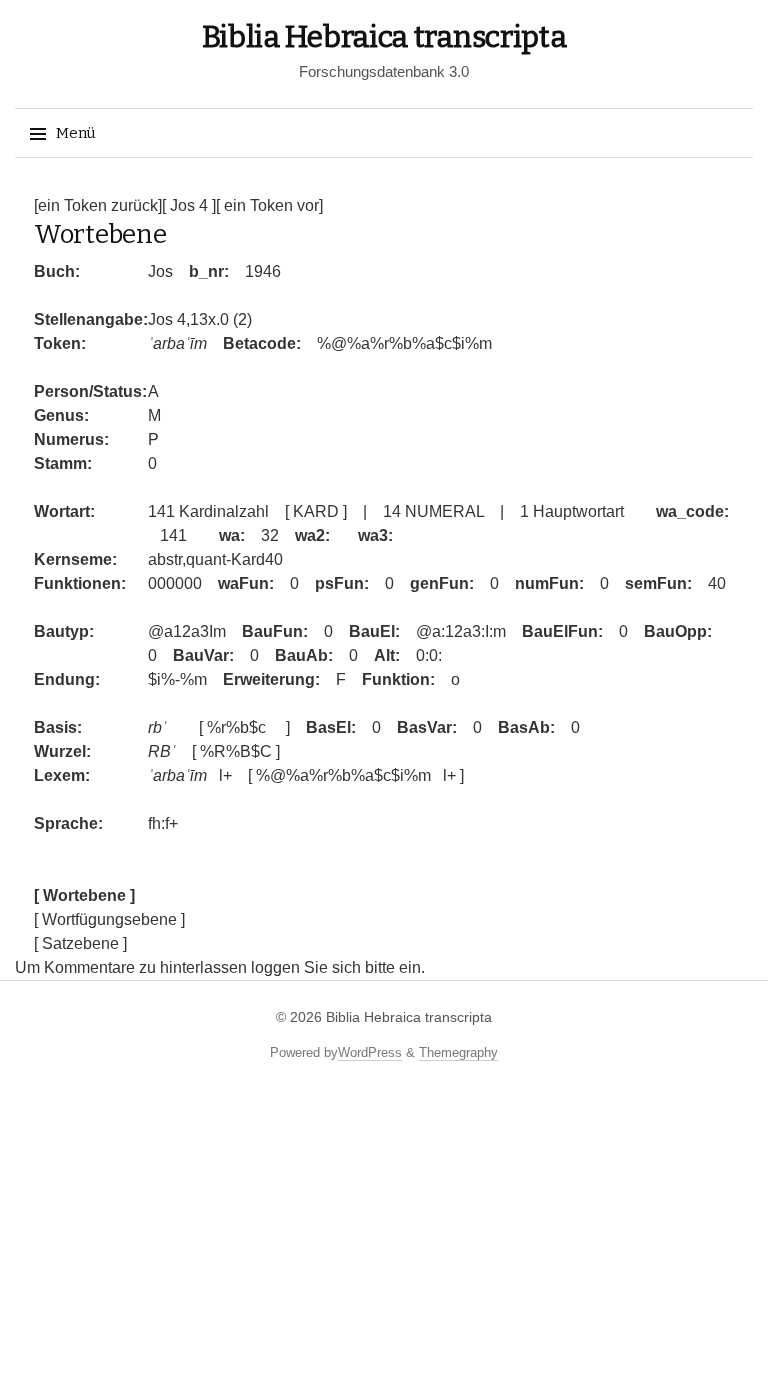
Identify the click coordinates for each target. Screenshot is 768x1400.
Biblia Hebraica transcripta (384, 37)
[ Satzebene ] (80, 943)
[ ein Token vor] (269, 205)
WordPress (370, 1052)
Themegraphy (458, 1052)
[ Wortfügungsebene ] (109, 919)
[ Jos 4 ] (189, 205)
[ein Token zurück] (98, 205)
